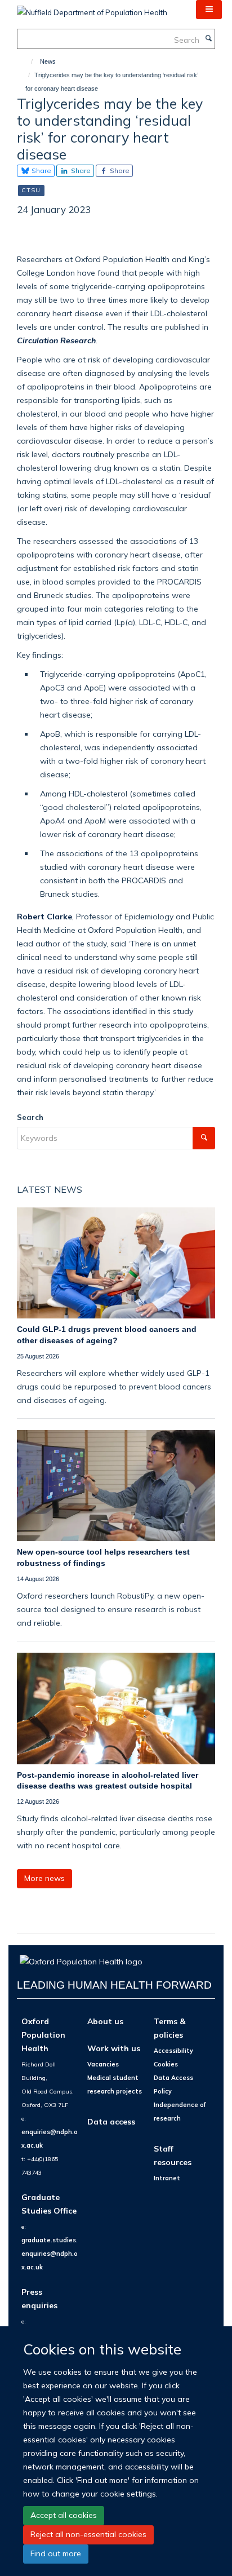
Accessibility (173, 2051)
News (48, 61)
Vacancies (103, 2064)
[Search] (208, 39)
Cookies (166, 2064)
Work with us (114, 2048)
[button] (209, 10)
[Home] (27, 61)
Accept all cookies (64, 2515)
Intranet (167, 2178)
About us (105, 2021)
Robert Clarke (44, 916)
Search (30, 1117)
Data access (111, 2121)
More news (44, 1878)
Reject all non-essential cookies (88, 2534)
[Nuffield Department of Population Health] (92, 8)
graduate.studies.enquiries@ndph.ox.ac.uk (50, 2254)
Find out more (56, 2553)
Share (41, 171)
